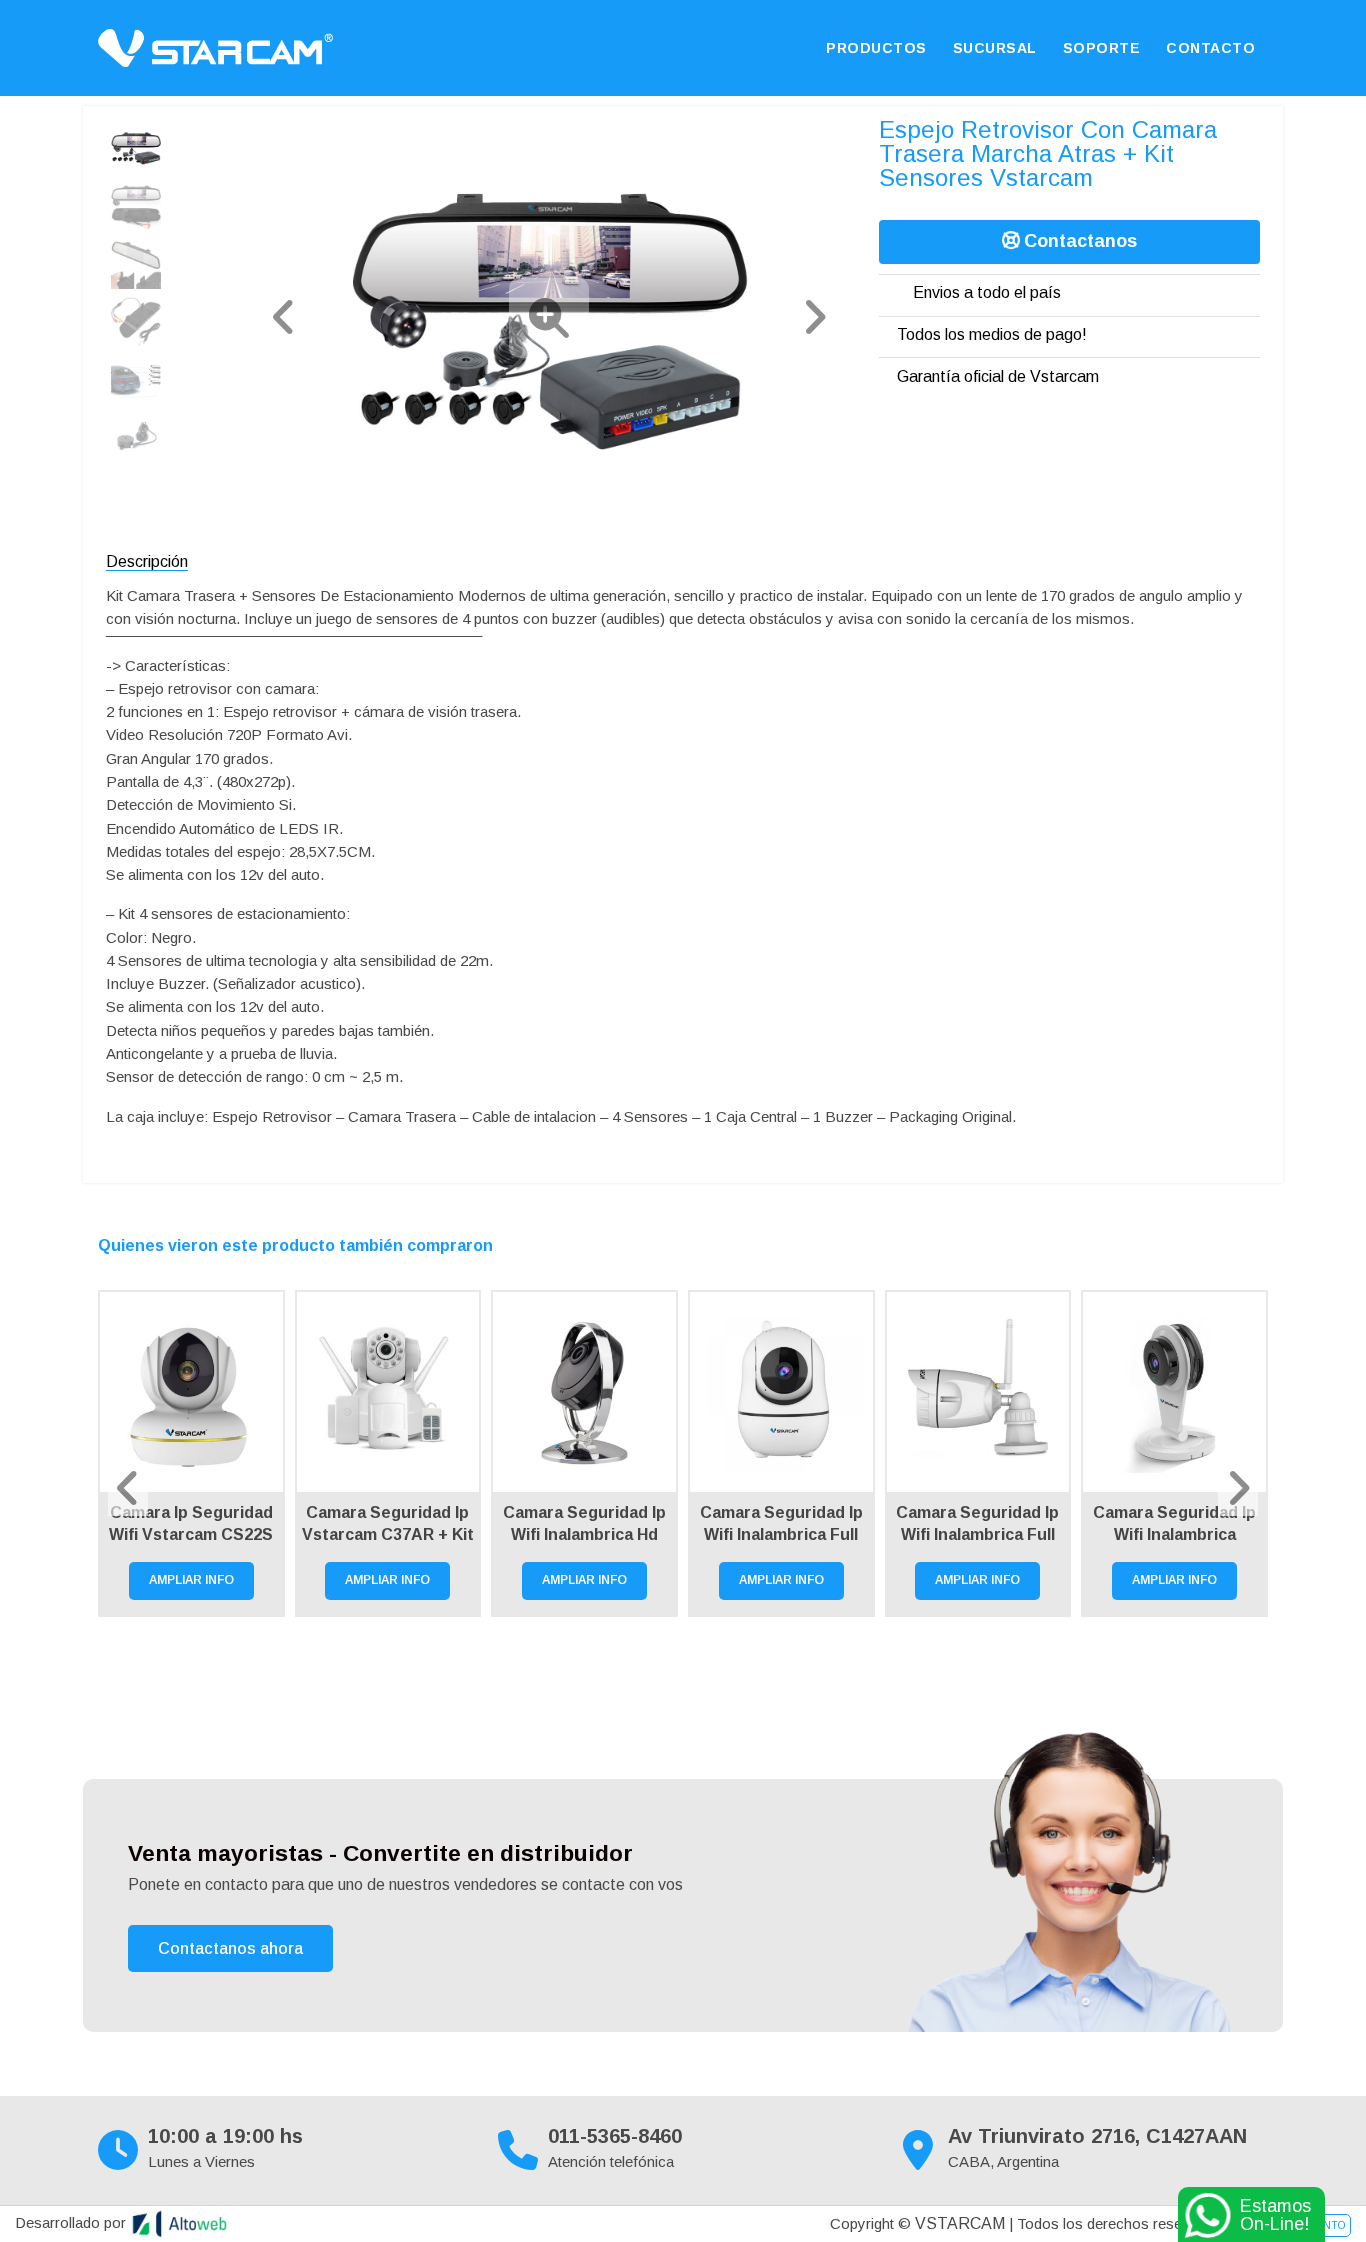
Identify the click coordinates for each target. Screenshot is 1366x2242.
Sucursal (995, 48)
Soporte (1102, 48)
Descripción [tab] (147, 561)
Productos (876, 48)
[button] (284, 317)
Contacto (1210, 48)
